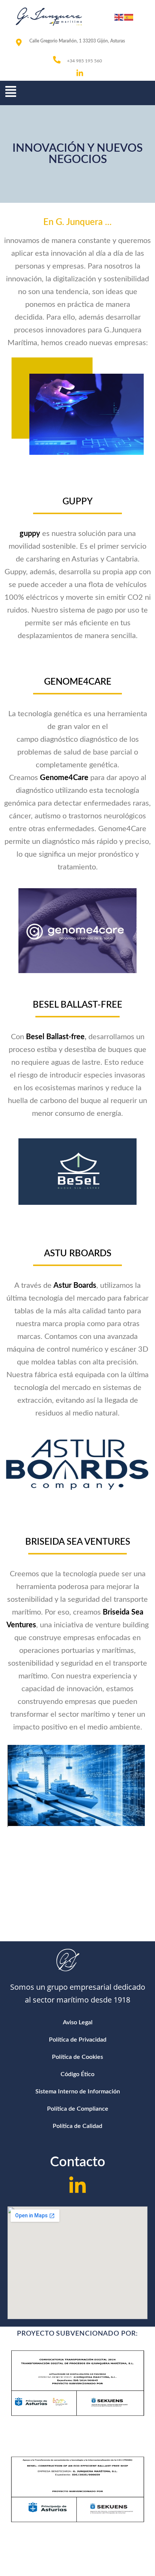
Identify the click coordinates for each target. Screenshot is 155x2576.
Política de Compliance (78, 2109)
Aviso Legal (78, 2022)
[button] (15, 92)
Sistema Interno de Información (78, 2092)
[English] (119, 17)
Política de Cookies (77, 2057)
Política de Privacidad (78, 2040)
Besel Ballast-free (55, 1037)
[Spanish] (129, 17)
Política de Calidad (77, 2126)
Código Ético (77, 2074)
